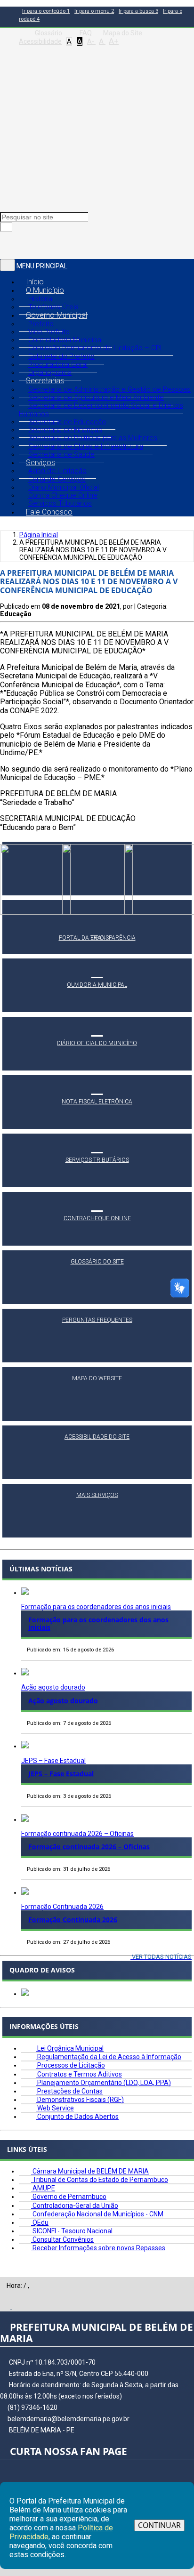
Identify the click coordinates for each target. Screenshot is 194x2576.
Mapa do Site (122, 33)
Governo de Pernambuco (69, 2197)
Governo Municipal (57, 315)
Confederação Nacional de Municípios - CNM (97, 2214)
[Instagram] (17, 245)
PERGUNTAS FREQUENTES (97, 1320)
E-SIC (97, 938)
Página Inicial (39, 535)
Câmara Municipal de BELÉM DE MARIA (90, 2171)
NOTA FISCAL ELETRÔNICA (97, 1102)
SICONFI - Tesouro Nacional (72, 2231)
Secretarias (45, 381)
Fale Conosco (49, 512)
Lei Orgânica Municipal (70, 2048)
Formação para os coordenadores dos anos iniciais (96, 1607)
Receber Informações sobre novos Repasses (98, 2248)
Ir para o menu (94, 11)
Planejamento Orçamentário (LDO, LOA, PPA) (103, 2083)
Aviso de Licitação (57, 471)
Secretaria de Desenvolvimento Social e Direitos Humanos (101, 409)
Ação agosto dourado (53, 1687)
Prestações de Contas (69, 2091)
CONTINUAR (159, 2525)
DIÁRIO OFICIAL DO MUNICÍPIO (97, 1043)
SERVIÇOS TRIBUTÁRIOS (97, 1160)
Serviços (40, 463)
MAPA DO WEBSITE (97, 1378)
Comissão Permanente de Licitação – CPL (96, 348)
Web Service (55, 2108)
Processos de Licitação (70, 2065)
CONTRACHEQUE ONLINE (97, 1218)
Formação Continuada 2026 (62, 1907)
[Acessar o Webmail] (6, 2307)
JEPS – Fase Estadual (53, 1761)
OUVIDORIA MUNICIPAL (97, 985)
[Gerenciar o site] (17, 2307)
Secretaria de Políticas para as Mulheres (93, 438)
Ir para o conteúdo (46, 11)
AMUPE (43, 2188)
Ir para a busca (138, 11)
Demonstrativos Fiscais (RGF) (80, 2100)
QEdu (40, 2222)
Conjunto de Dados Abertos (77, 2117)
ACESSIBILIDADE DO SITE (97, 1437)
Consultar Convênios (62, 2239)
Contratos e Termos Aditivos (79, 2074)
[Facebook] (5, 245)
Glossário (48, 33)
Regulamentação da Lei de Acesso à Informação (109, 2057)
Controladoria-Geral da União (75, 2206)
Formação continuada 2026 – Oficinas (77, 1834)
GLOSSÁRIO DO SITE (97, 1262)
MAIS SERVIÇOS (97, 1495)
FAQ (85, 33)
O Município (45, 290)
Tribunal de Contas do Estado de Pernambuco (100, 2180)
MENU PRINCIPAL (42, 266)
